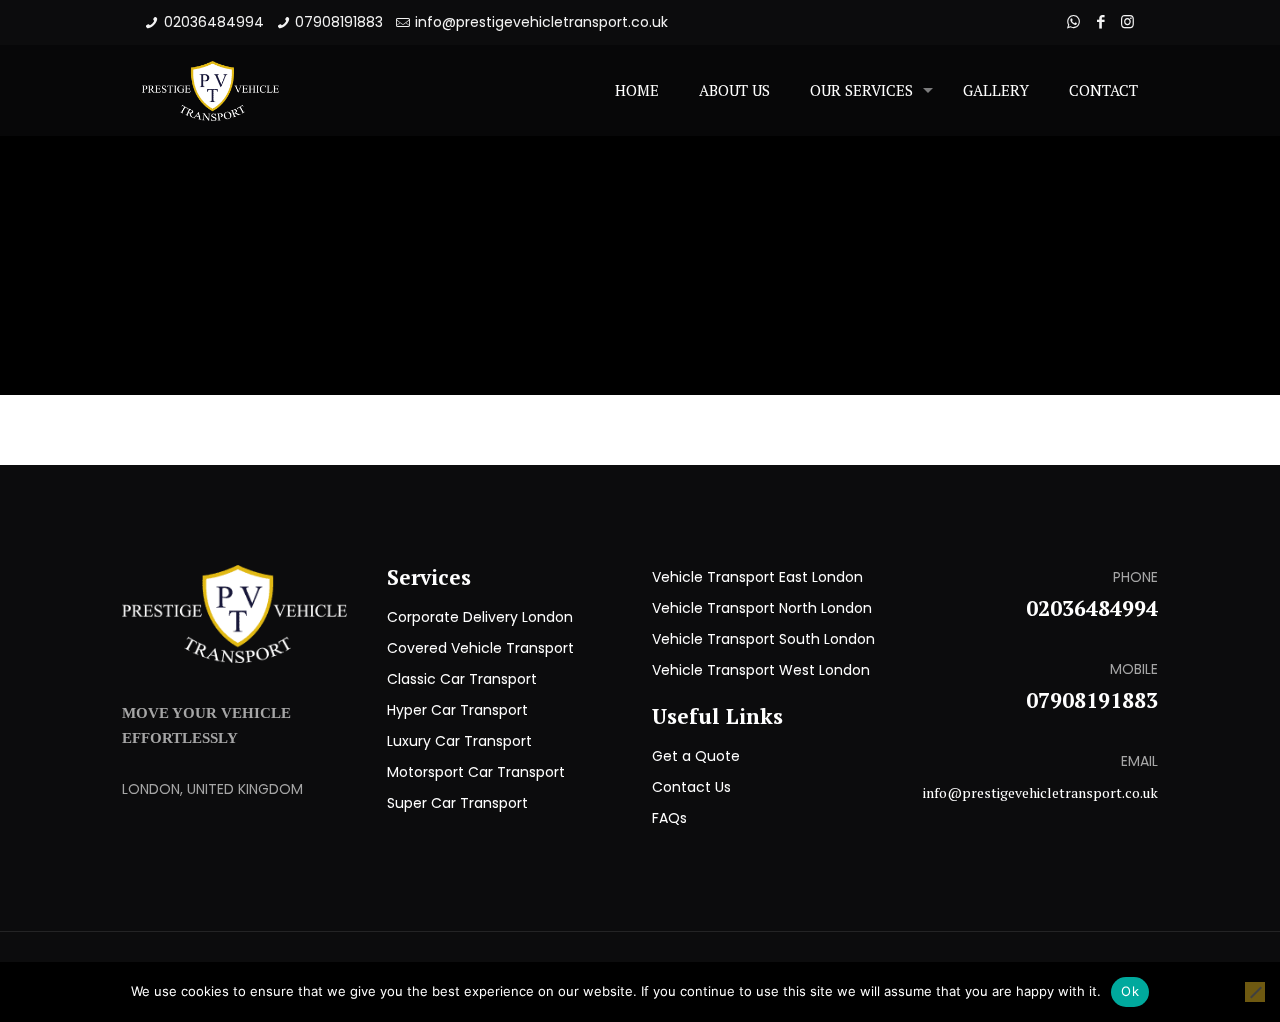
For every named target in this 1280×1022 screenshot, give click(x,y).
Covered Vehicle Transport (480, 648)
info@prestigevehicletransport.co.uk (541, 22)
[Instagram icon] (1127, 21)
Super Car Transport (457, 803)
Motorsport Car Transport (476, 772)
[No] (1255, 992)
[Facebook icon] (1100, 21)
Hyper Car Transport (457, 710)
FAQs (669, 818)
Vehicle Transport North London (762, 608)
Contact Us (691, 787)
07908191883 (339, 22)
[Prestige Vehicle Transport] (210, 90)
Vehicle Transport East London (757, 577)
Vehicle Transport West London (761, 670)
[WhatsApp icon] (1073, 21)
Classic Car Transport (462, 679)
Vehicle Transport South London (763, 639)
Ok (1130, 991)
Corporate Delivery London (480, 617)
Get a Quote (696, 756)
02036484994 (214, 22)
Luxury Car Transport (459, 741)
